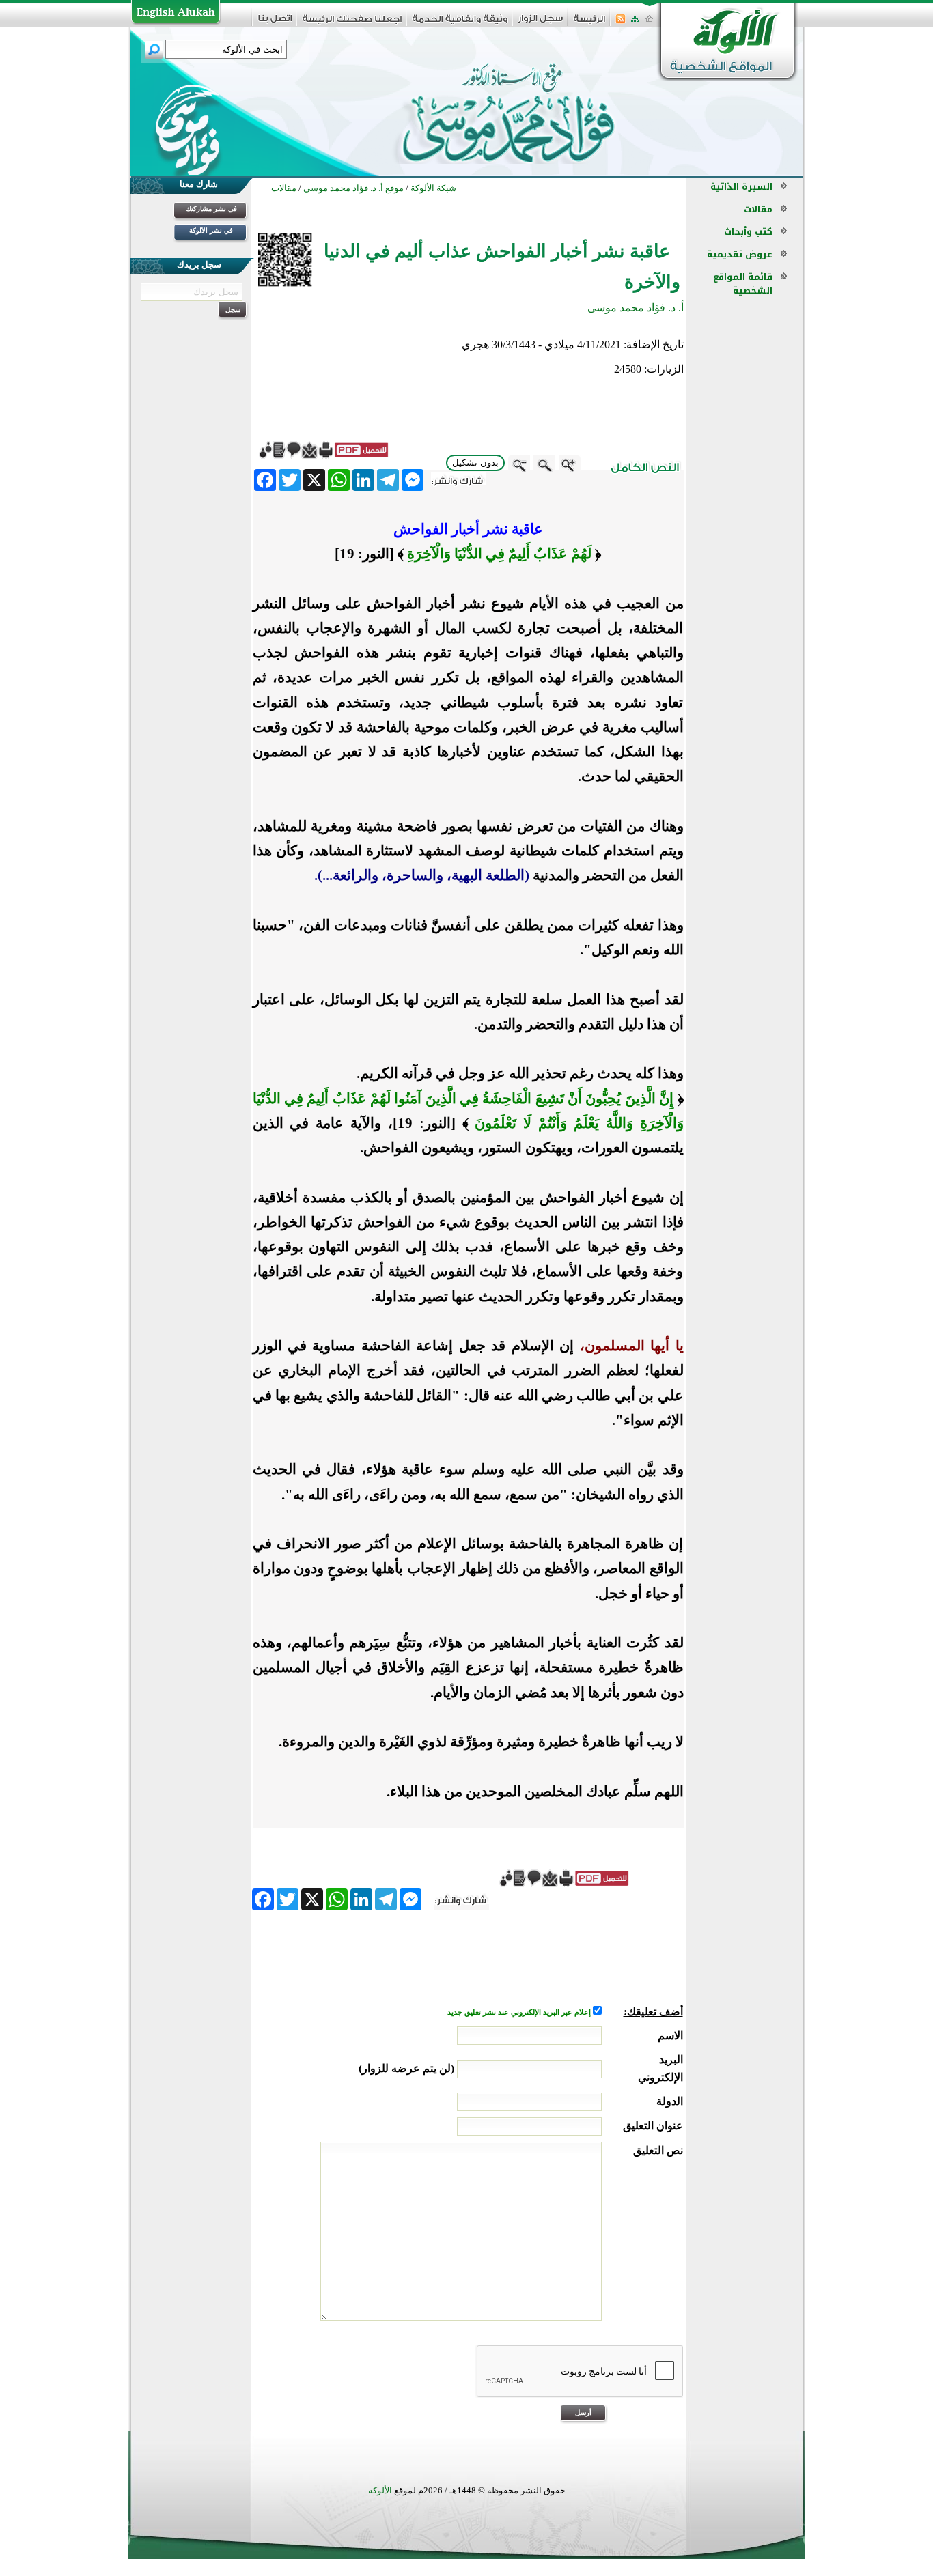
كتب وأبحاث (748, 232)
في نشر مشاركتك (211, 209)
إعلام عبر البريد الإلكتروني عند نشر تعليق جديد (520, 2012)
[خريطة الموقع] (635, 23)
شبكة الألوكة (433, 188)
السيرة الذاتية (741, 187)
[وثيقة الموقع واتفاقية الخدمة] (460, 24)
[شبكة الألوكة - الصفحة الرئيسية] (589, 24)
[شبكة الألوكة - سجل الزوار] (541, 23)
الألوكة (380, 2490)
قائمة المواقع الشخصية (743, 284)
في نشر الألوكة (211, 230)
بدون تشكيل (475, 463)
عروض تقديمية (740, 254)
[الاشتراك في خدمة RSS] (621, 23)
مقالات (758, 209)
